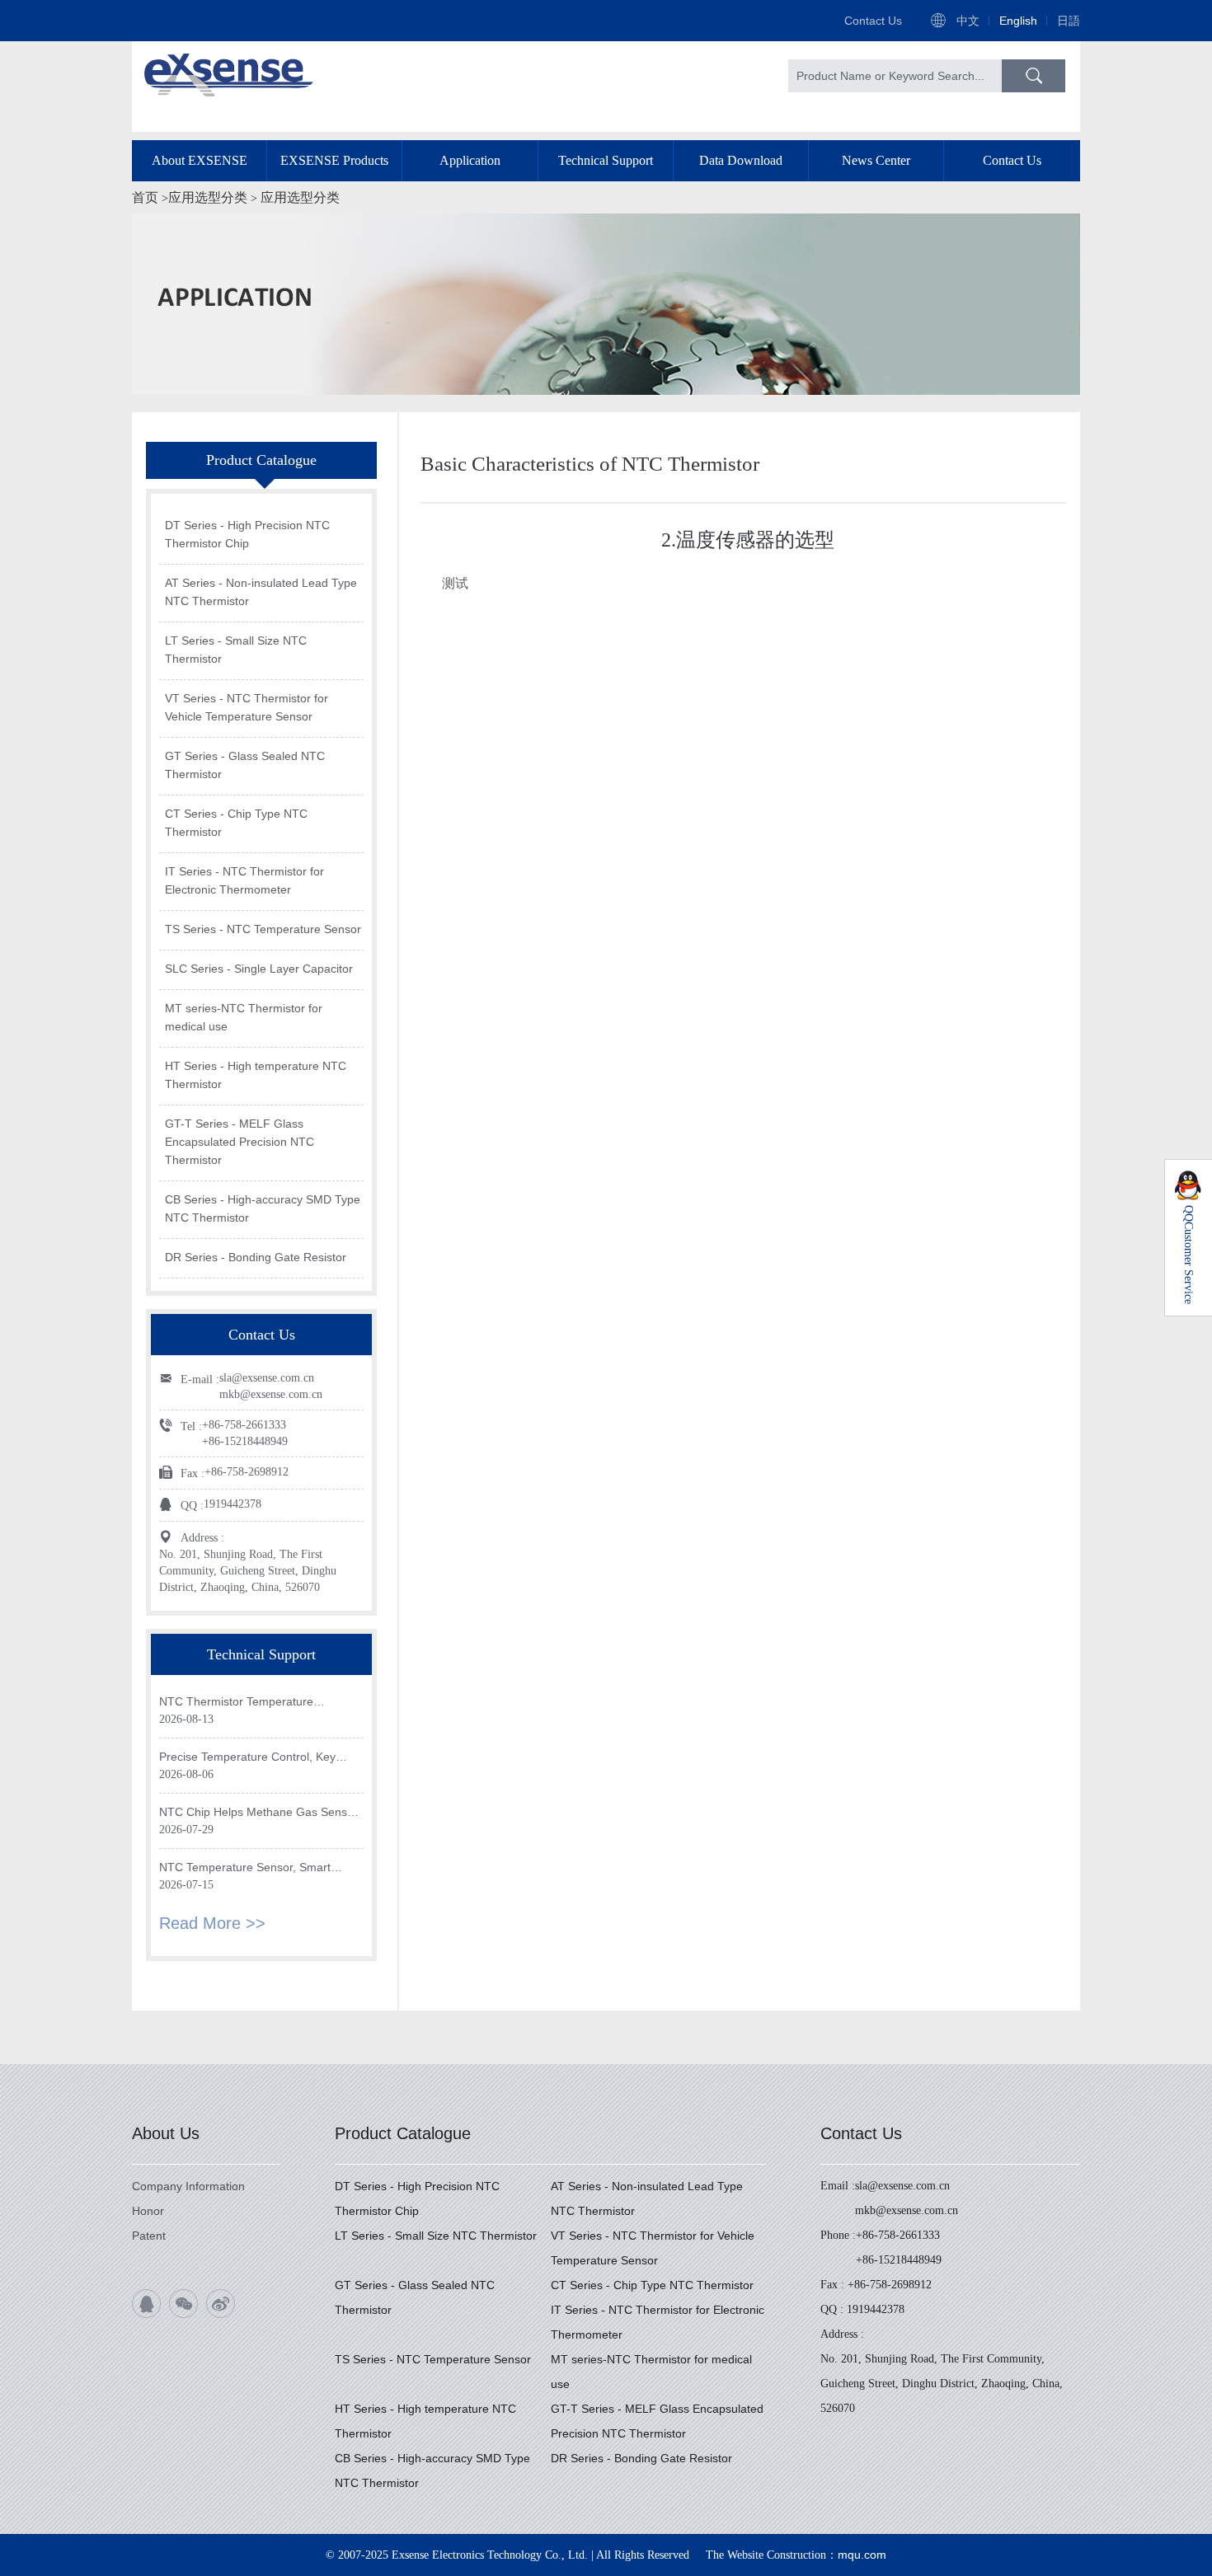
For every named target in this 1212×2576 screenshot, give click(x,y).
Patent (149, 2236)
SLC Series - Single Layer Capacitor (259, 969)
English (1018, 21)
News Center (876, 160)
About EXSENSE (200, 160)
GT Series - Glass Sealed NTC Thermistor (245, 765)
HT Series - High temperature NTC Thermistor (256, 1075)
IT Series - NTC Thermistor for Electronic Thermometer (244, 880)
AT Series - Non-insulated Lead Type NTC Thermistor (261, 592)
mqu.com (862, 2555)
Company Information (188, 2186)
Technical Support (606, 160)
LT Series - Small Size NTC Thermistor (236, 650)
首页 (145, 197)
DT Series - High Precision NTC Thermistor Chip (247, 534)
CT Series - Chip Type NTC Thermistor (236, 823)
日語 (1069, 21)
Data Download (741, 160)
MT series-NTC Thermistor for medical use (244, 1017)
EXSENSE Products (334, 160)
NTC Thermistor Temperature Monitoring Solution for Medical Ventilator (240, 1703)
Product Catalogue (403, 2133)
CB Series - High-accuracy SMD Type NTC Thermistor (263, 1208)
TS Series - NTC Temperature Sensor (263, 929)
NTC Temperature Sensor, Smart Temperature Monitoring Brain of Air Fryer (252, 1868)
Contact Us (873, 21)
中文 (968, 21)
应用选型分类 (208, 197)
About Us (166, 2133)
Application (470, 160)
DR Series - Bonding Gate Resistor (256, 1257)
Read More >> (212, 1923)
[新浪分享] (221, 2304)
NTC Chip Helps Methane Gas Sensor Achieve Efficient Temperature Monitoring (258, 1813)
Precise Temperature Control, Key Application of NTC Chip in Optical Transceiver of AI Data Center (247, 1758)
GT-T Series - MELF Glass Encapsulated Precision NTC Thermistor (240, 1142)
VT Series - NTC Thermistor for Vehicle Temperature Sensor (247, 707)
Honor (148, 2211)
